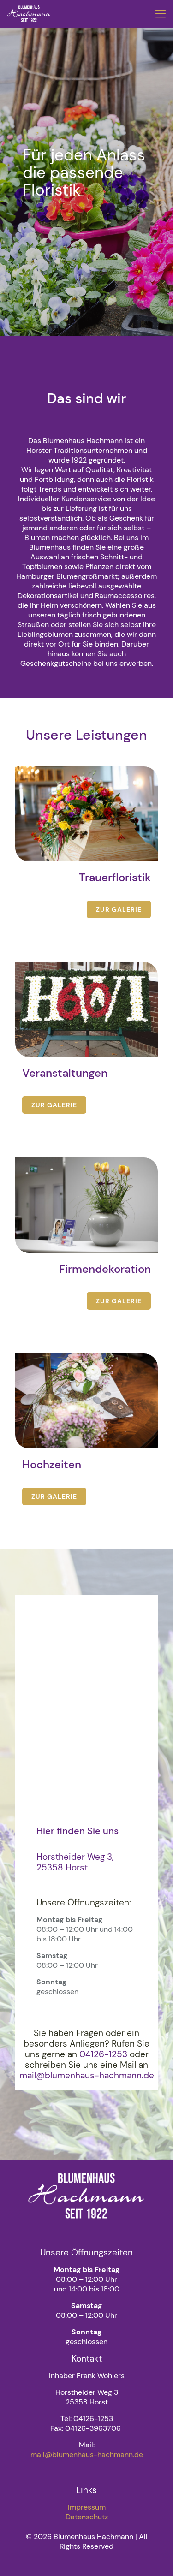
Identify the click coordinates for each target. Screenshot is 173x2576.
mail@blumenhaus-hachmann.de (87, 2454)
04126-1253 (104, 2054)
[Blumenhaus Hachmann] (29, 14)
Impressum (87, 2507)
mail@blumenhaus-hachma (87, 2075)
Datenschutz (87, 2517)
